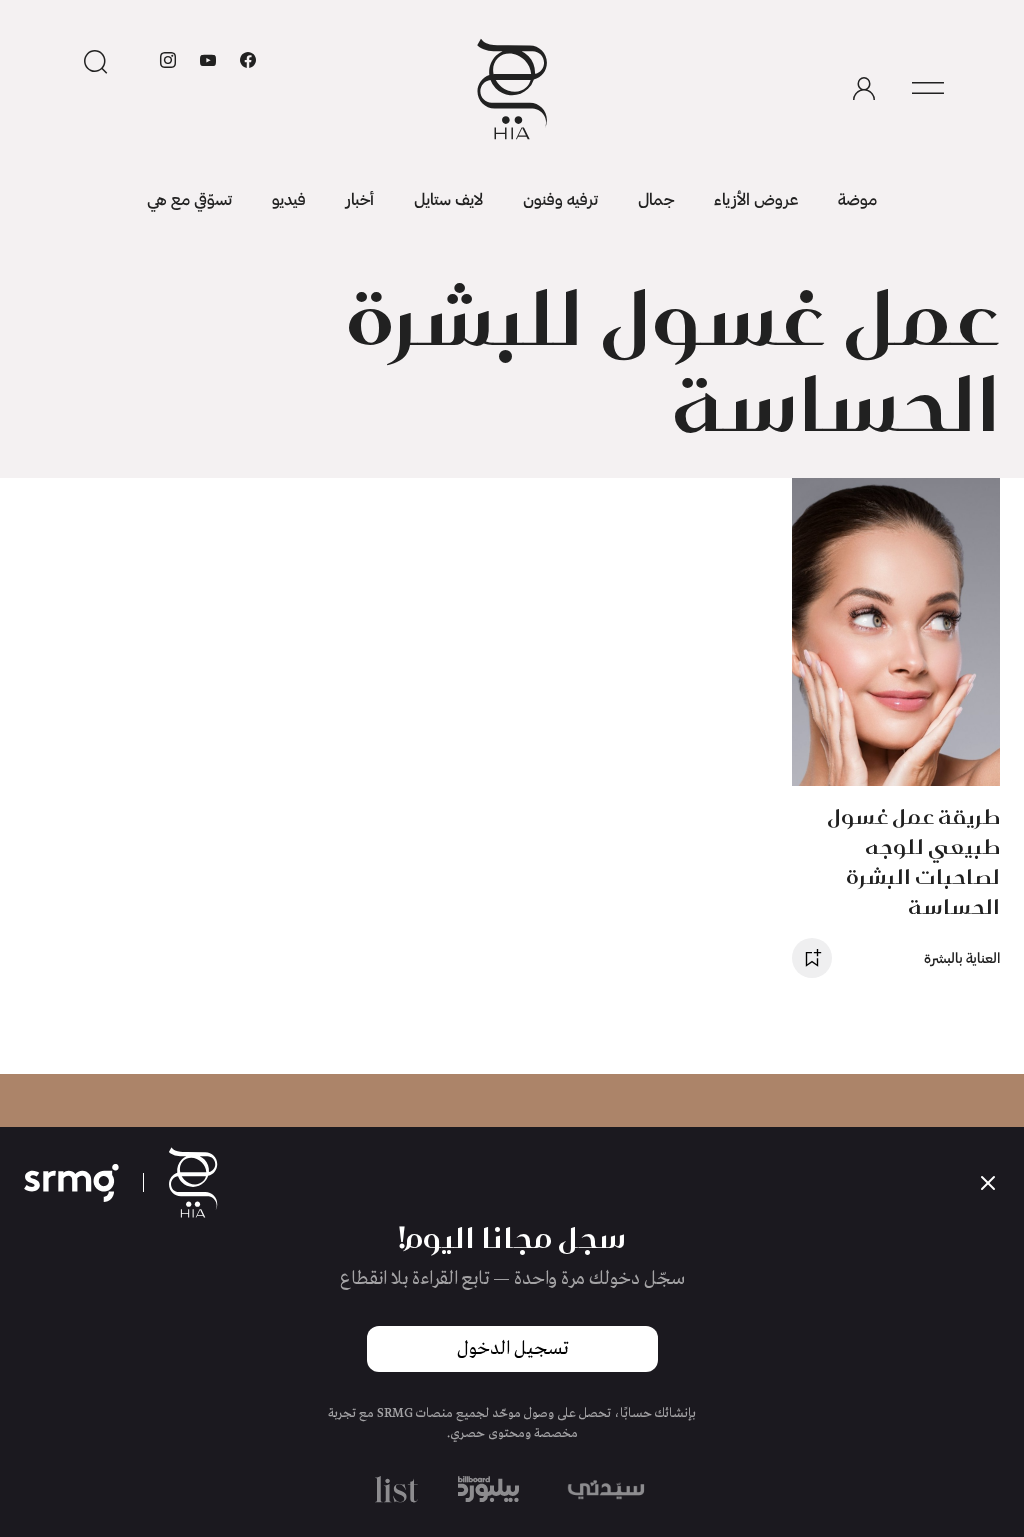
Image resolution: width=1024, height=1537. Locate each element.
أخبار (360, 198)
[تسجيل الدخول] (864, 89)
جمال (656, 198)
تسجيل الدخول (512, 1349)
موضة (857, 198)
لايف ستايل (448, 198)
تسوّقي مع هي (189, 198)
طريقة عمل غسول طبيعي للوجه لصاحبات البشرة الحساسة (913, 861)
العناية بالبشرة (962, 957)
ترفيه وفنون (560, 198)
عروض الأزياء (756, 198)
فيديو (289, 198)
